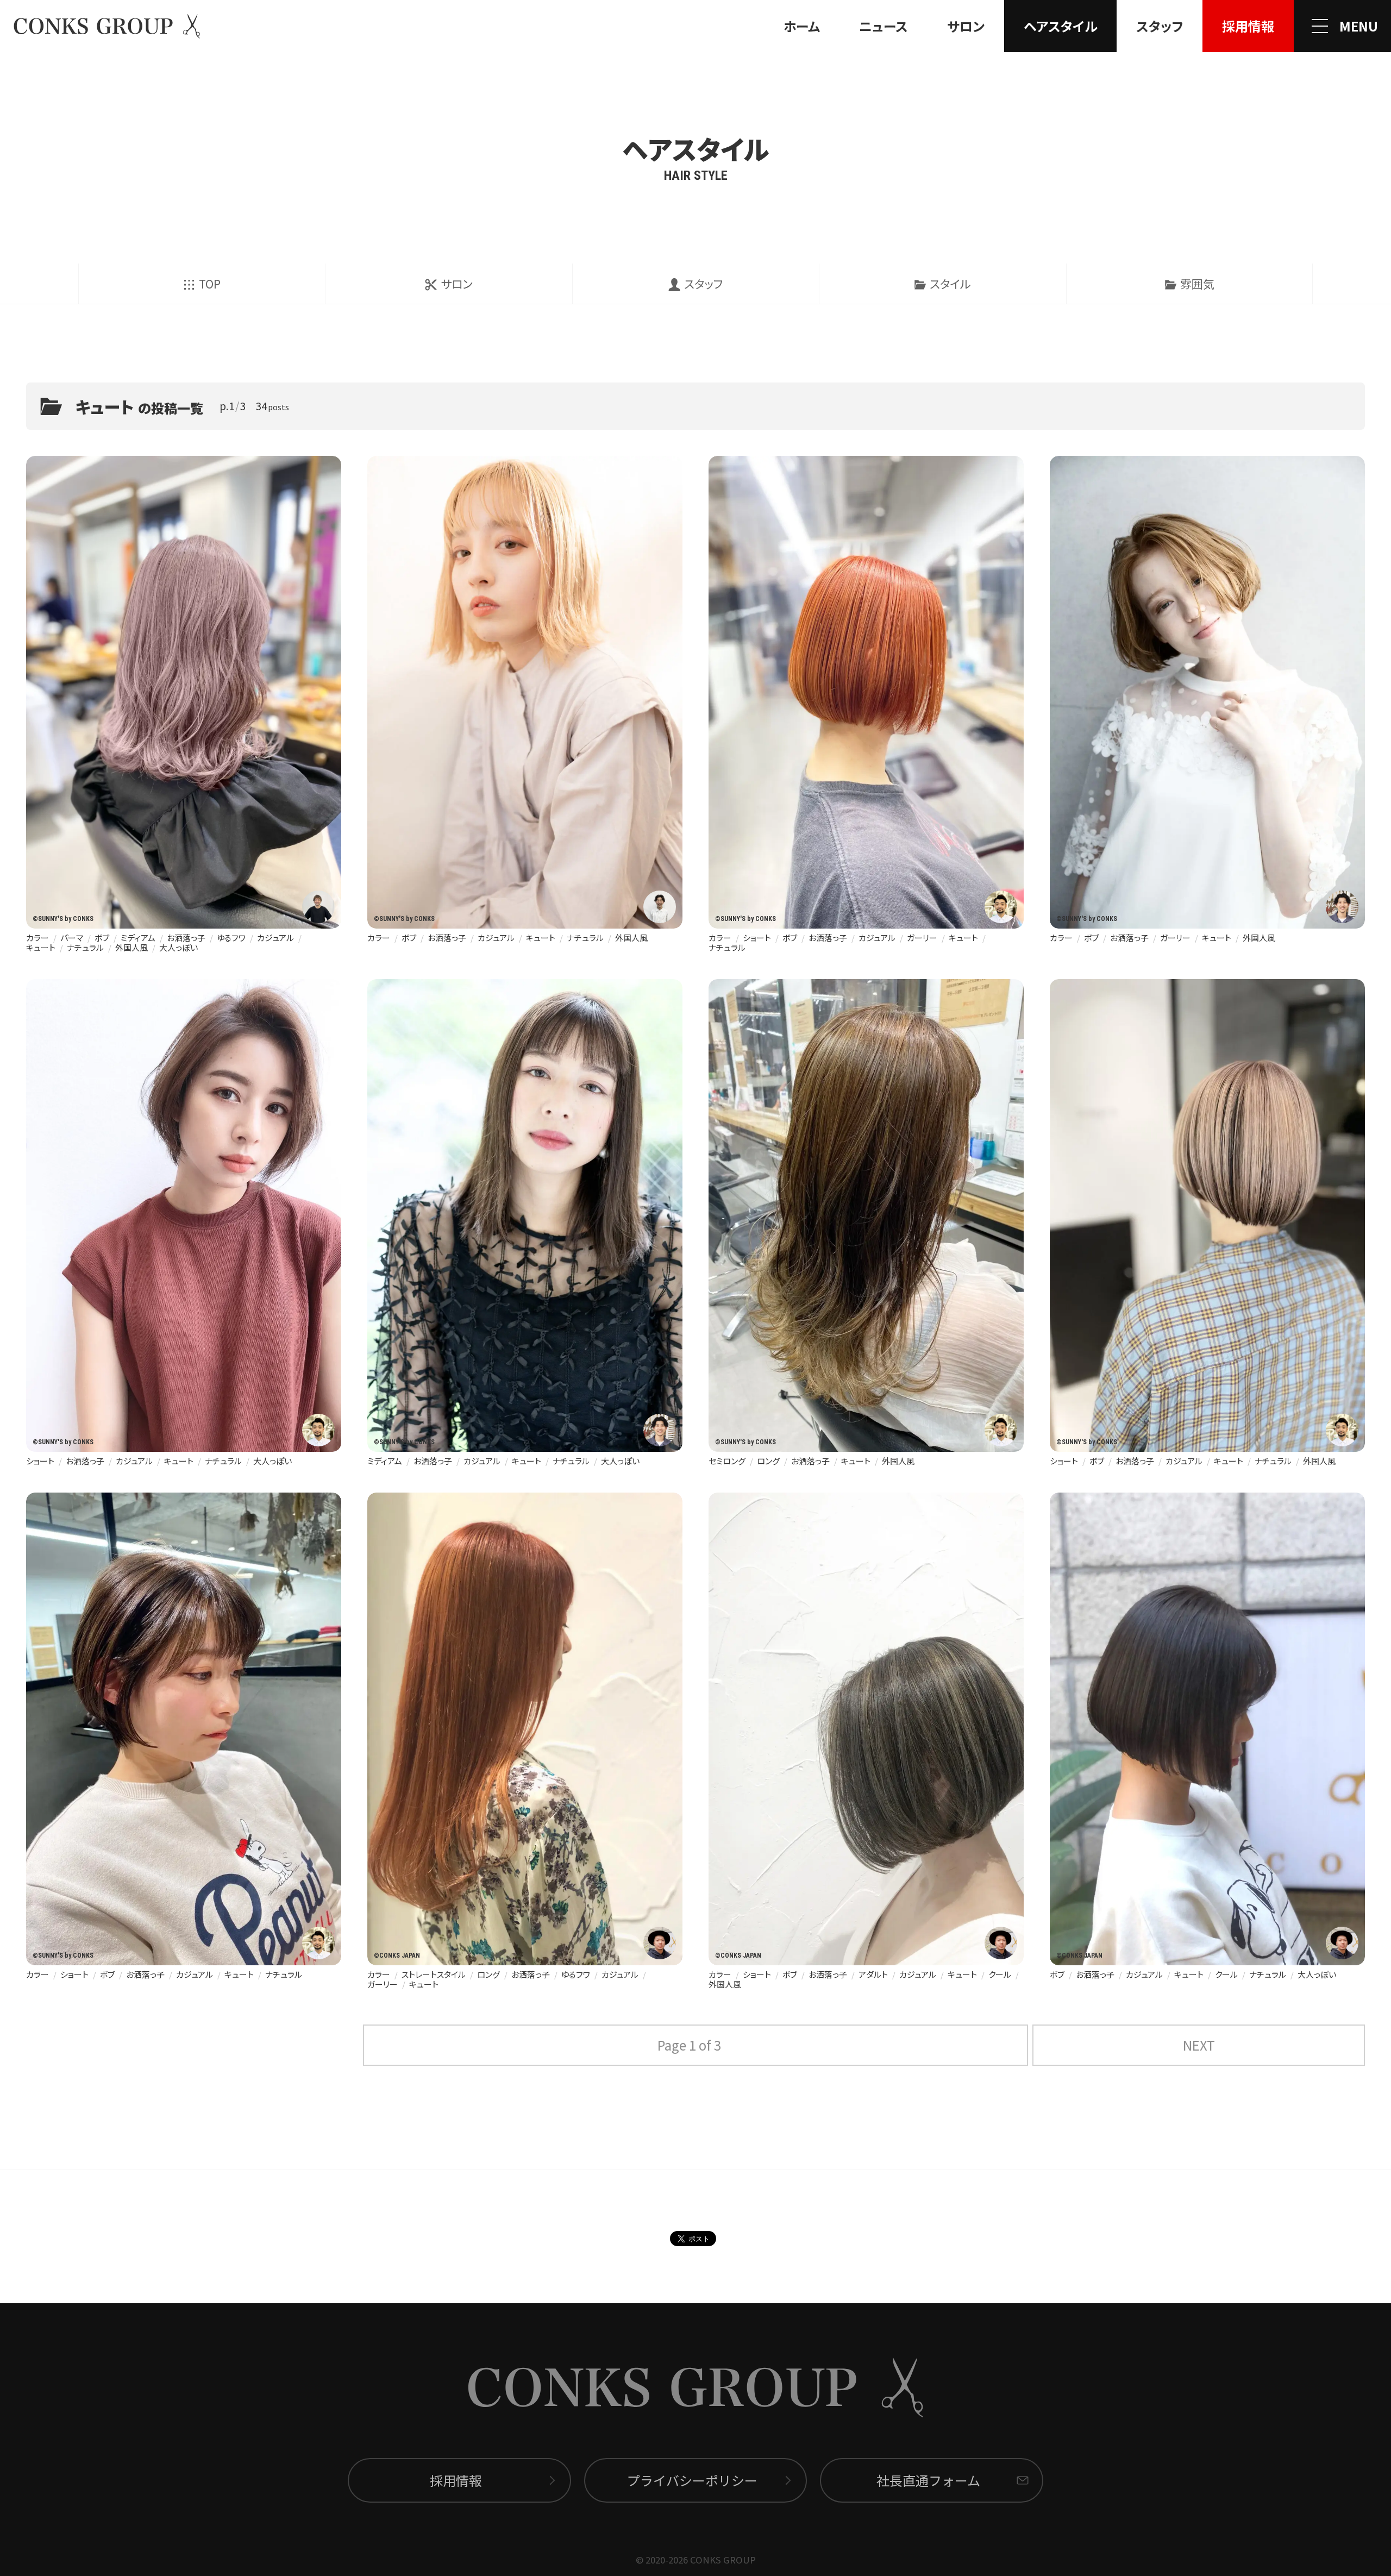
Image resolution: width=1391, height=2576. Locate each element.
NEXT (1199, 2045)
